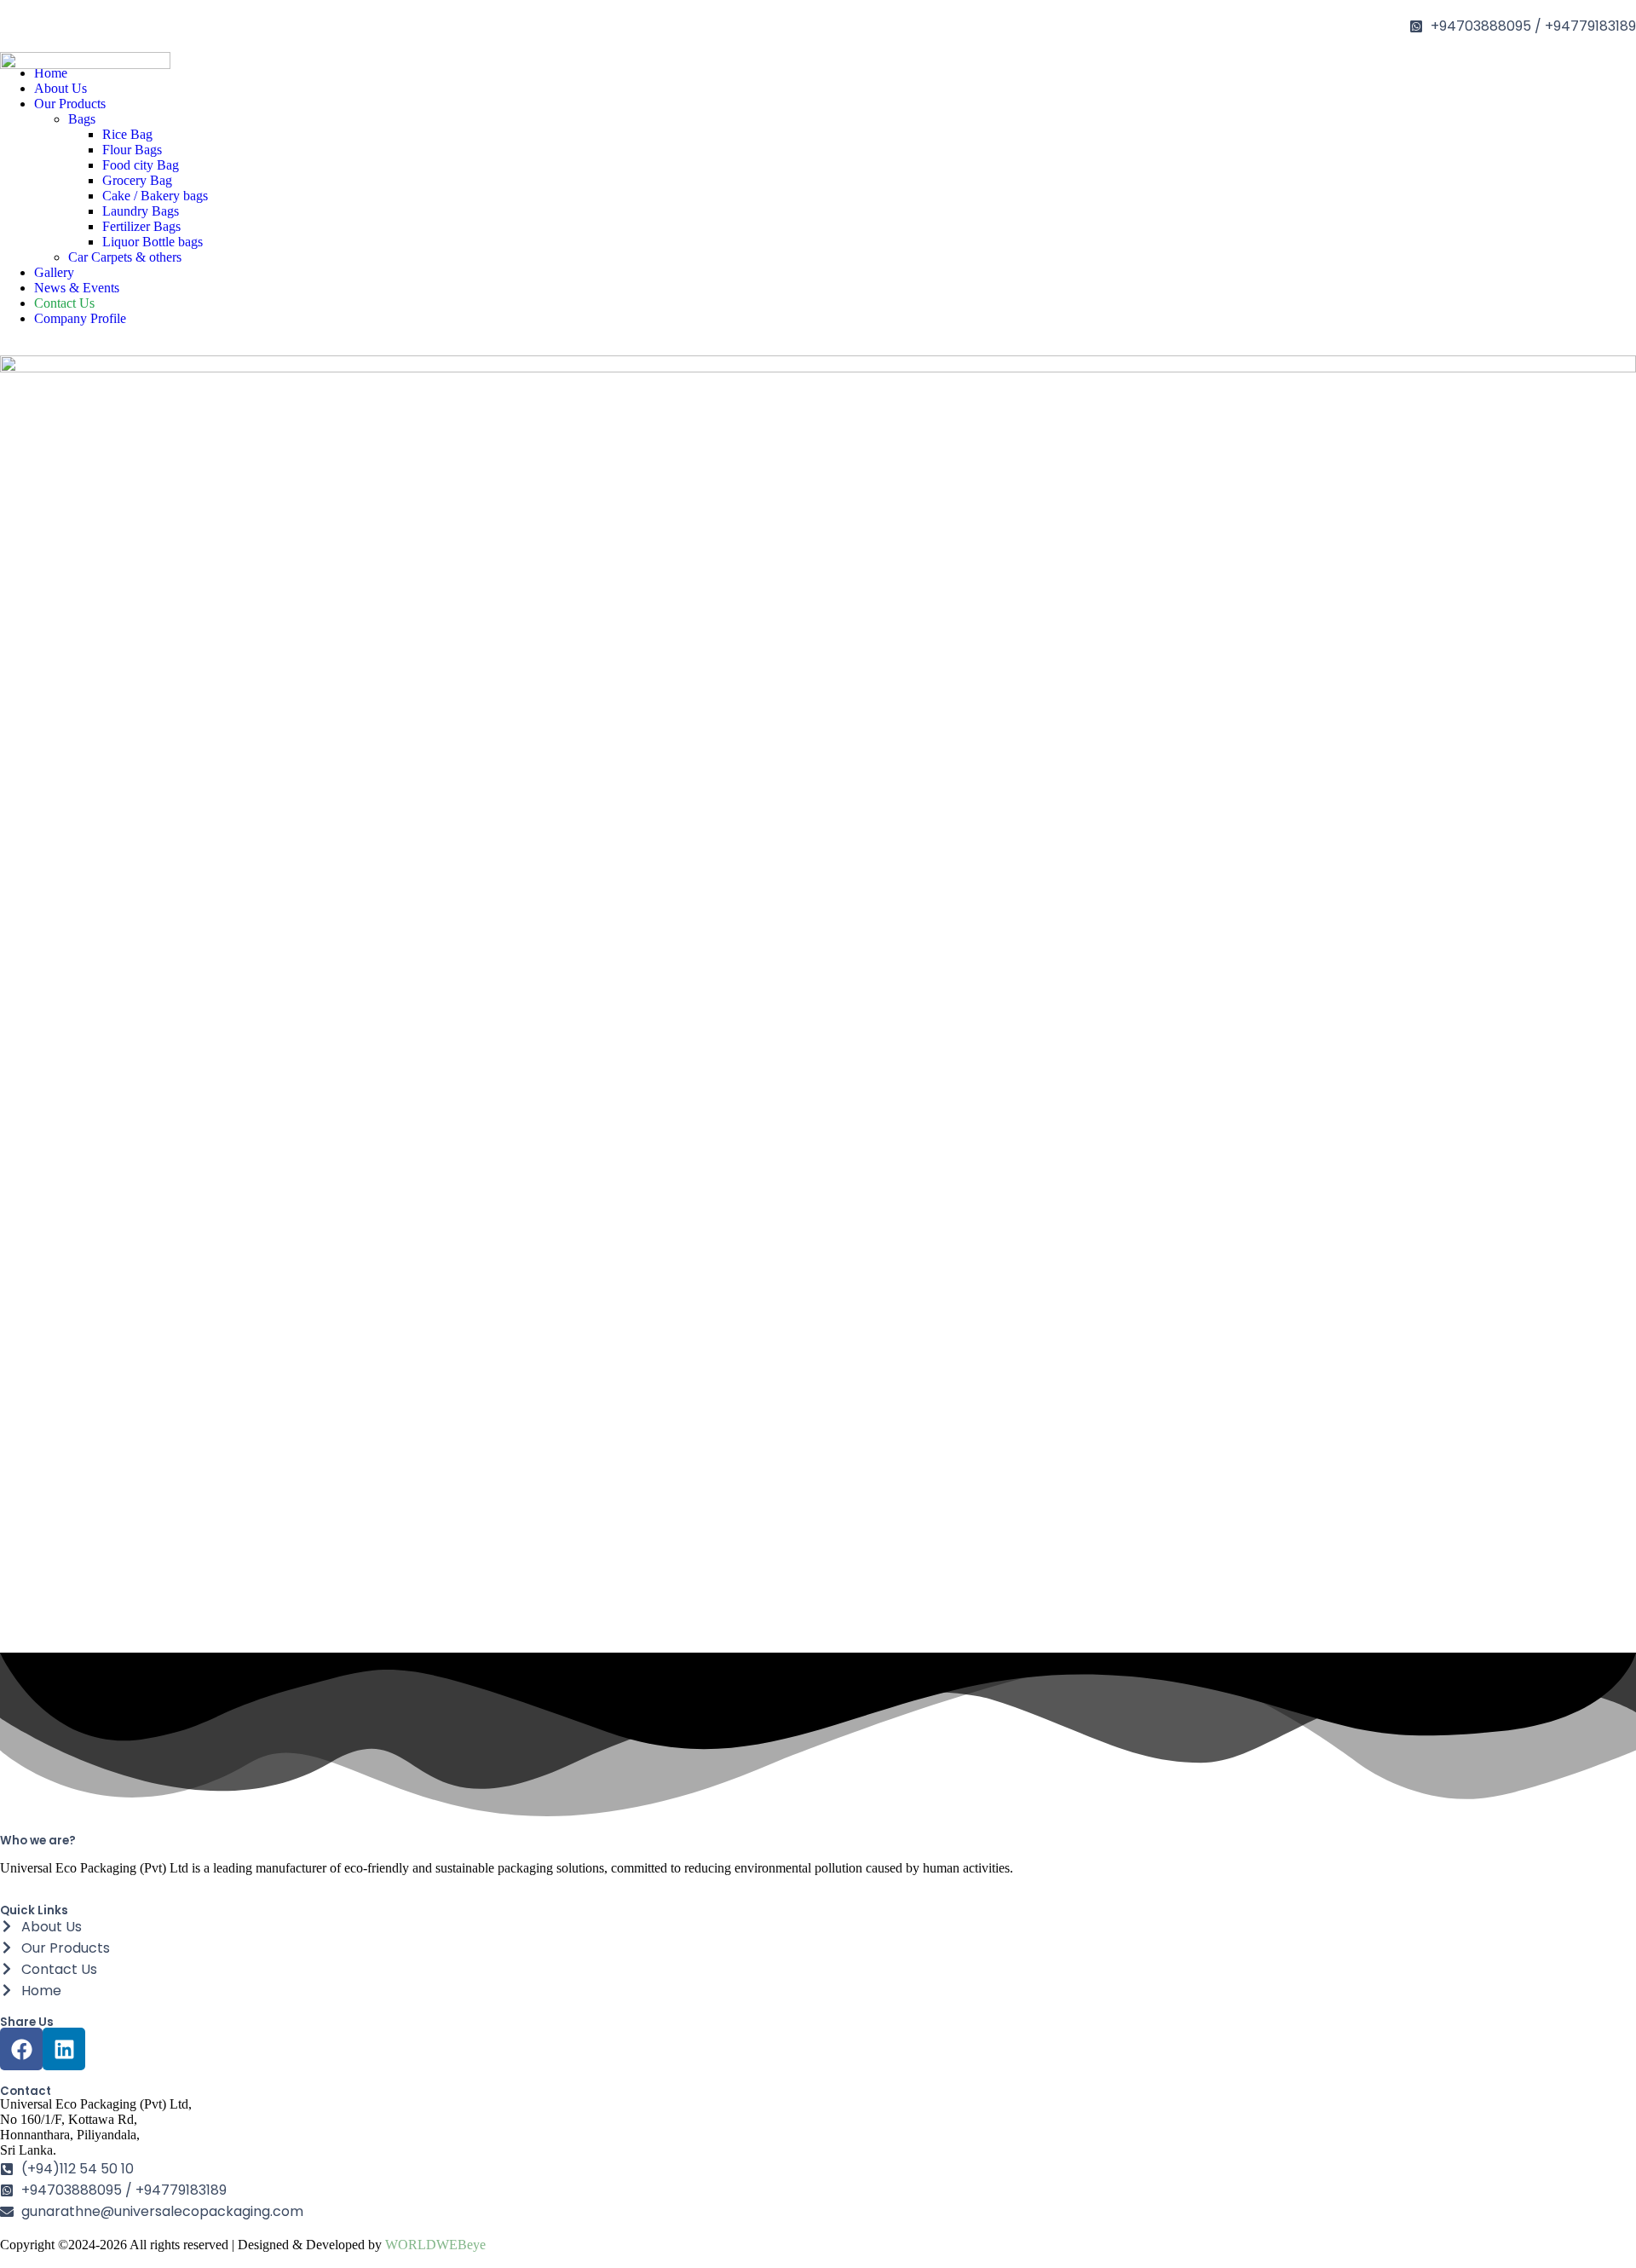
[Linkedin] (64, 2049)
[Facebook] (21, 2049)
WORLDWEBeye (435, 2245)
